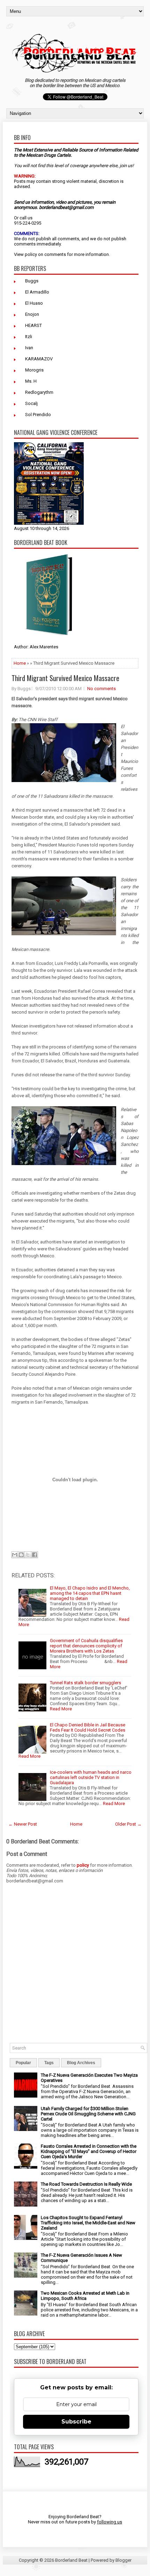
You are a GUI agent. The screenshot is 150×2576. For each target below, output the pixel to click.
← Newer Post (23, 1824)
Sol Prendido (38, 415)
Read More (61, 1709)
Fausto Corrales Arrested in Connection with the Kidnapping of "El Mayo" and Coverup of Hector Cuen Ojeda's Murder (89, 2151)
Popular (23, 2063)
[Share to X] (28, 1555)
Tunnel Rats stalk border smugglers (85, 1683)
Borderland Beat (71, 2560)
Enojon (32, 314)
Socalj (31, 403)
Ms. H (31, 381)
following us (110, 2522)
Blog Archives (81, 2063)
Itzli (29, 337)
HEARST (33, 325)
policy (31, 254)
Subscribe (76, 2422)
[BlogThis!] (21, 1555)
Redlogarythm (39, 392)
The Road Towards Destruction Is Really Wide (86, 2184)
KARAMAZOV (39, 359)
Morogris (34, 370)
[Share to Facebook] (35, 1555)
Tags (49, 2063)
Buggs (32, 281)
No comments (102, 689)
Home (20, 663)
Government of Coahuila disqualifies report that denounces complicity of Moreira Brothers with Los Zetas (86, 1646)
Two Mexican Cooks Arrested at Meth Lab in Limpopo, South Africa (85, 2296)
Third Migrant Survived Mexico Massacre (65, 678)
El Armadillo (37, 292)
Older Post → (128, 1824)
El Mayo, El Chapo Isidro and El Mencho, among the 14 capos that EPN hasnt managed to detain (90, 1593)
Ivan (29, 348)
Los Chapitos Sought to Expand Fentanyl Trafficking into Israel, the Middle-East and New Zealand (88, 2223)
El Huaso (34, 303)
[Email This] (15, 1555)
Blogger (123, 2560)
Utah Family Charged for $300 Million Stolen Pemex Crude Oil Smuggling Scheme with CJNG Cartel (88, 2114)
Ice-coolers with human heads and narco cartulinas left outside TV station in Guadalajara (91, 1777)
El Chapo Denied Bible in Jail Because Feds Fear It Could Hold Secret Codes (88, 1727)
